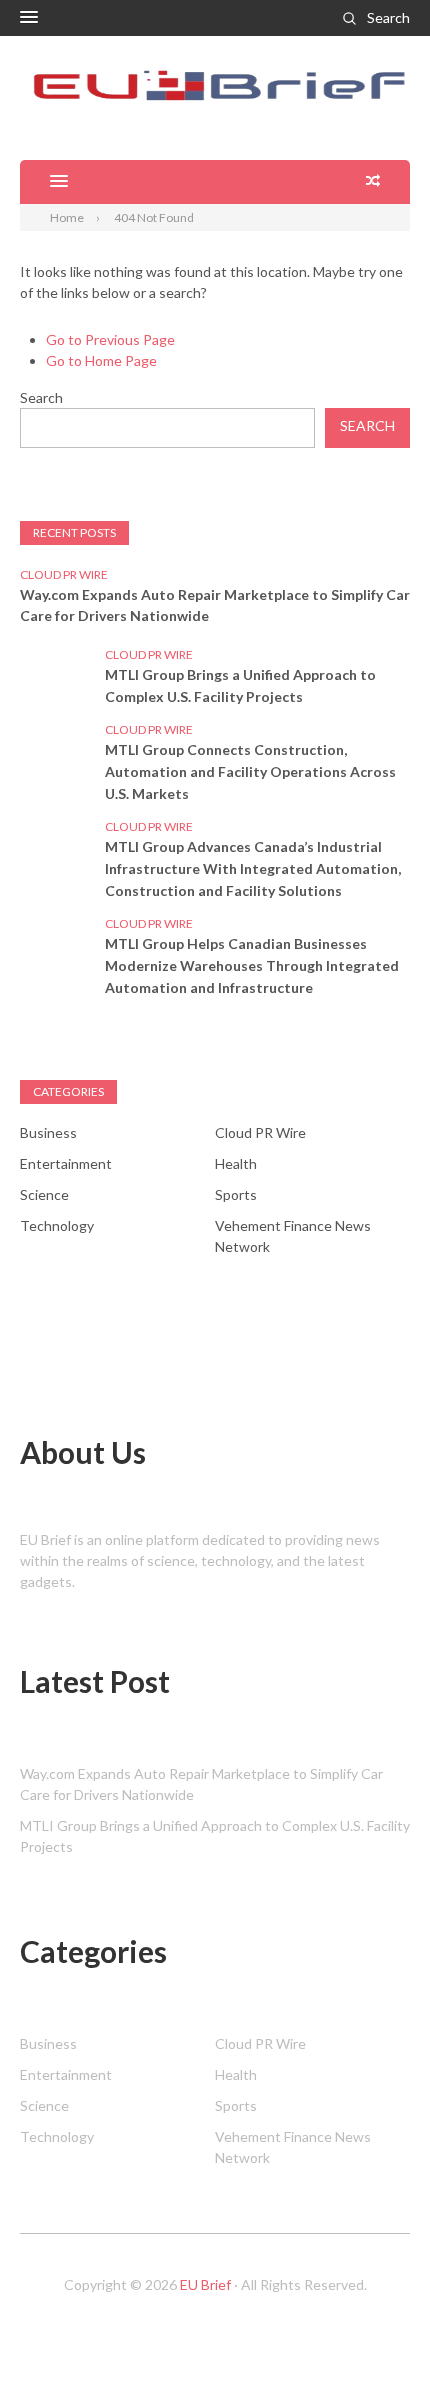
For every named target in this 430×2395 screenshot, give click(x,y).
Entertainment (66, 1163)
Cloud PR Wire (64, 574)
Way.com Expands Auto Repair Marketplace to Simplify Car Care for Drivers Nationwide (215, 605)
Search (388, 17)
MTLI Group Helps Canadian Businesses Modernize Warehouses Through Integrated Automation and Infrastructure (252, 965)
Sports (236, 1194)
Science (44, 1194)
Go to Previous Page (110, 339)
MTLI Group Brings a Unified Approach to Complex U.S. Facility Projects (240, 685)
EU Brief (205, 2284)
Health (236, 1163)
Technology (57, 1225)
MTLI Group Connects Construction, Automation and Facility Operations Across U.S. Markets (250, 771)
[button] (29, 18)
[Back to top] (374, 2339)
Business (48, 1132)
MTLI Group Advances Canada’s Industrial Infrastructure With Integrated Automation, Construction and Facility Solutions (253, 868)
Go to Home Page (101, 360)
